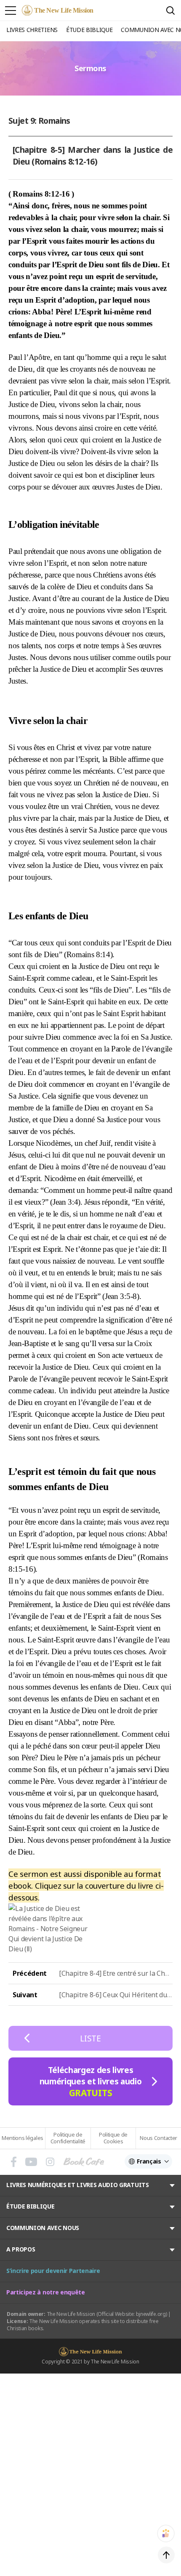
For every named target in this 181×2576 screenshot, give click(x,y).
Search (170, 11)
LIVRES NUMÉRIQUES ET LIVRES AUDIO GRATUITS (78, 2185)
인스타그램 (50, 2162)
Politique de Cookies (113, 2138)
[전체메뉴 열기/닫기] (11, 11)
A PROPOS (21, 2249)
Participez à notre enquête (46, 2292)
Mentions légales (23, 2138)
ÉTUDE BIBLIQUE (31, 2206)
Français (149, 2161)
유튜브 (31, 2162)
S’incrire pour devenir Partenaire (53, 2271)
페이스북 (14, 2162)
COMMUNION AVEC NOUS (43, 2228)
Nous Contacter (158, 2138)
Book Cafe (84, 2162)
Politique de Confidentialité (68, 2138)
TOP (166, 2555)
